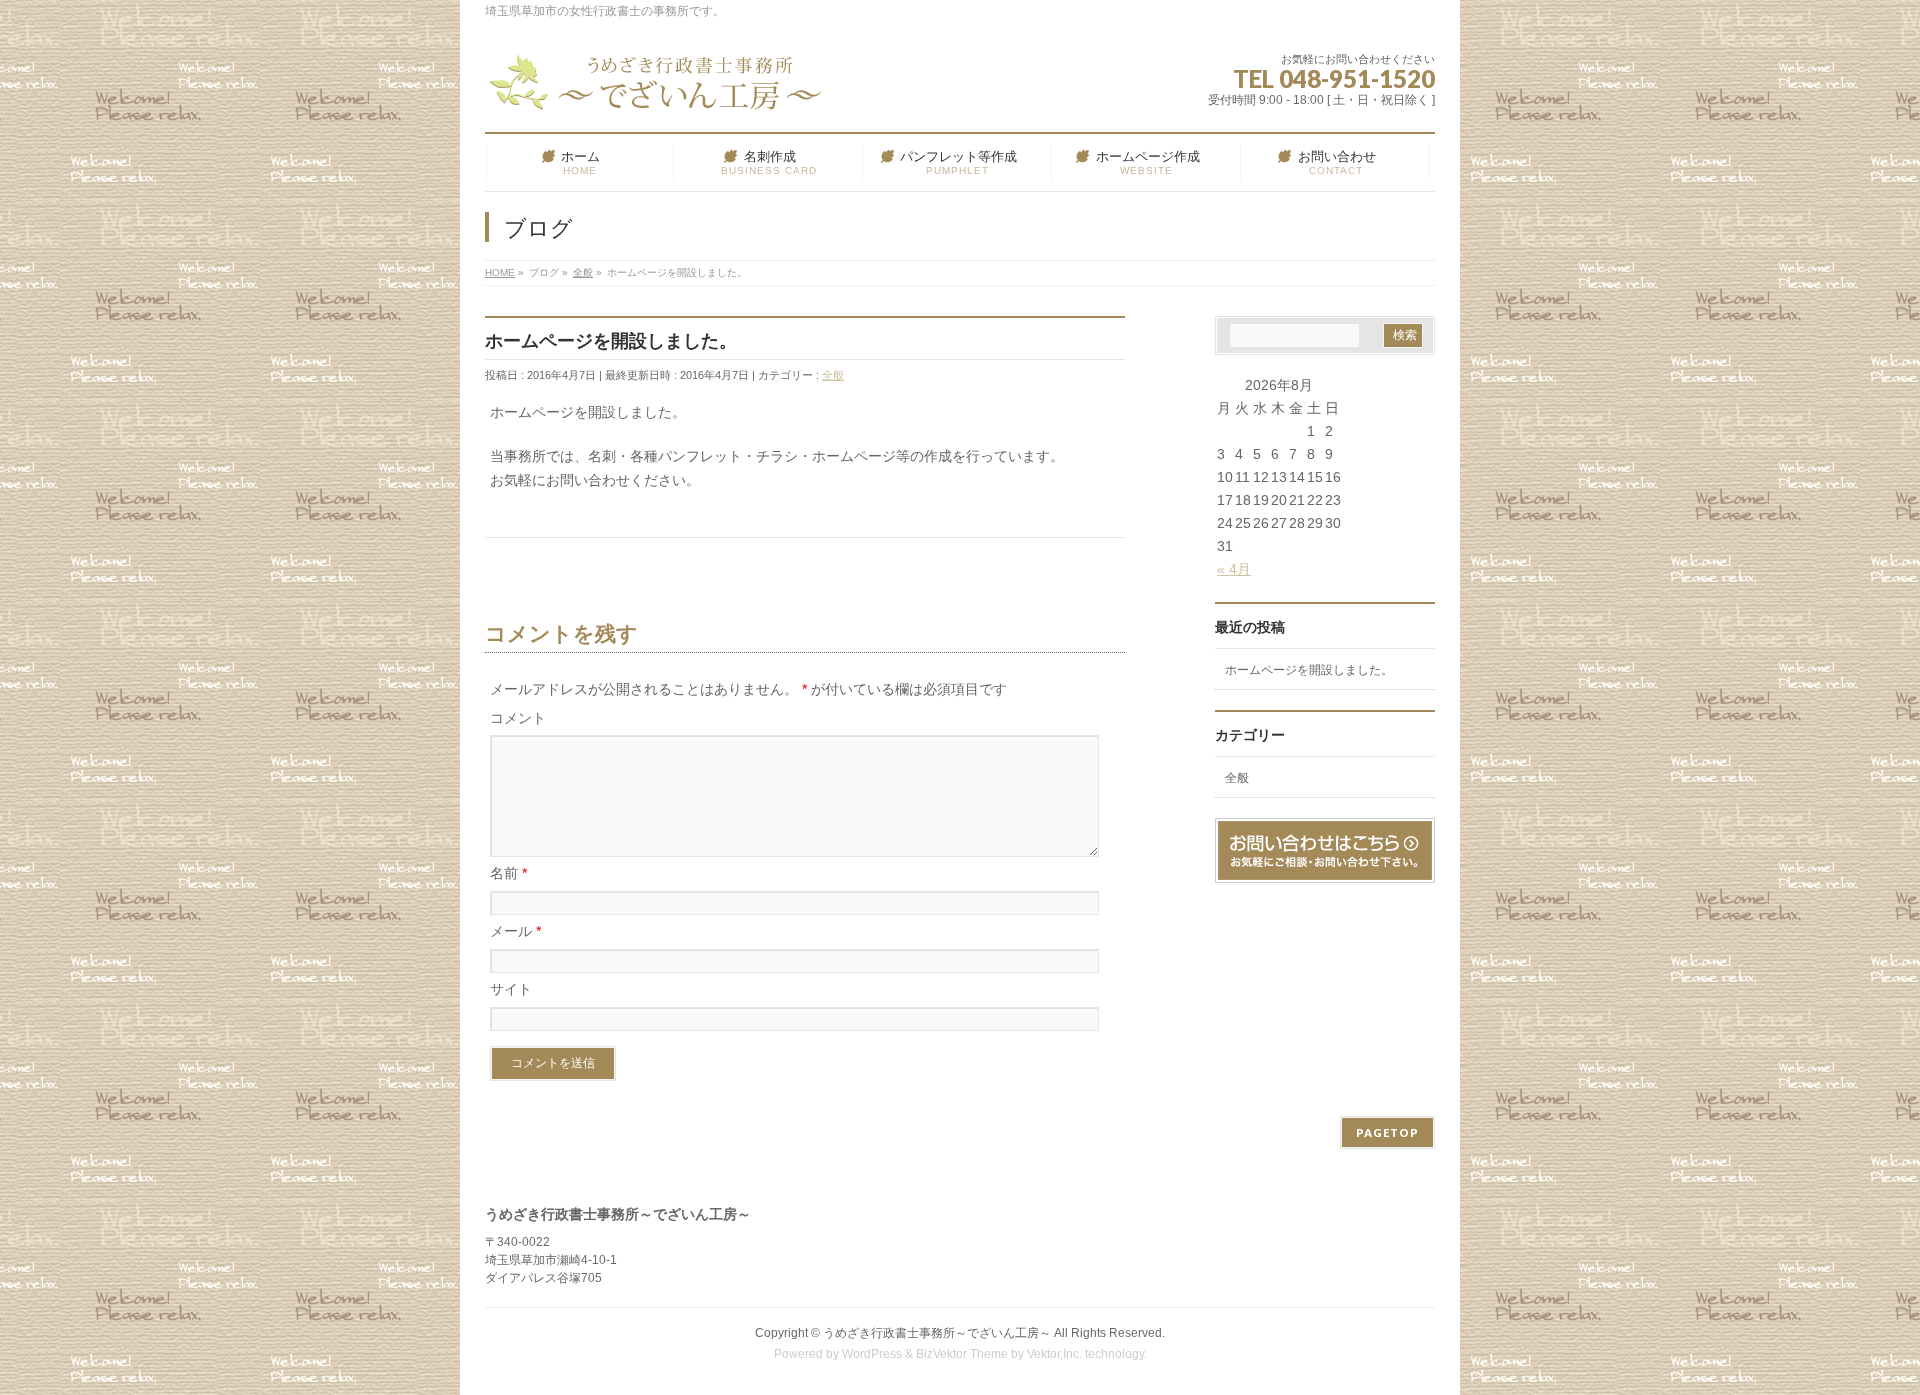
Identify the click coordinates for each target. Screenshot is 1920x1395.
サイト (511, 989)
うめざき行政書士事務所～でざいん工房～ (937, 1333)
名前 (508, 873)
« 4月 (1234, 569)
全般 (833, 375)
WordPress (872, 1354)
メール (515, 931)
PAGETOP (1387, 1132)
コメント (518, 718)
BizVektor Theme (962, 1354)
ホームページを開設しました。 (1309, 670)
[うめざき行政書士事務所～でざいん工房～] (660, 89)
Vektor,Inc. (1054, 1354)
